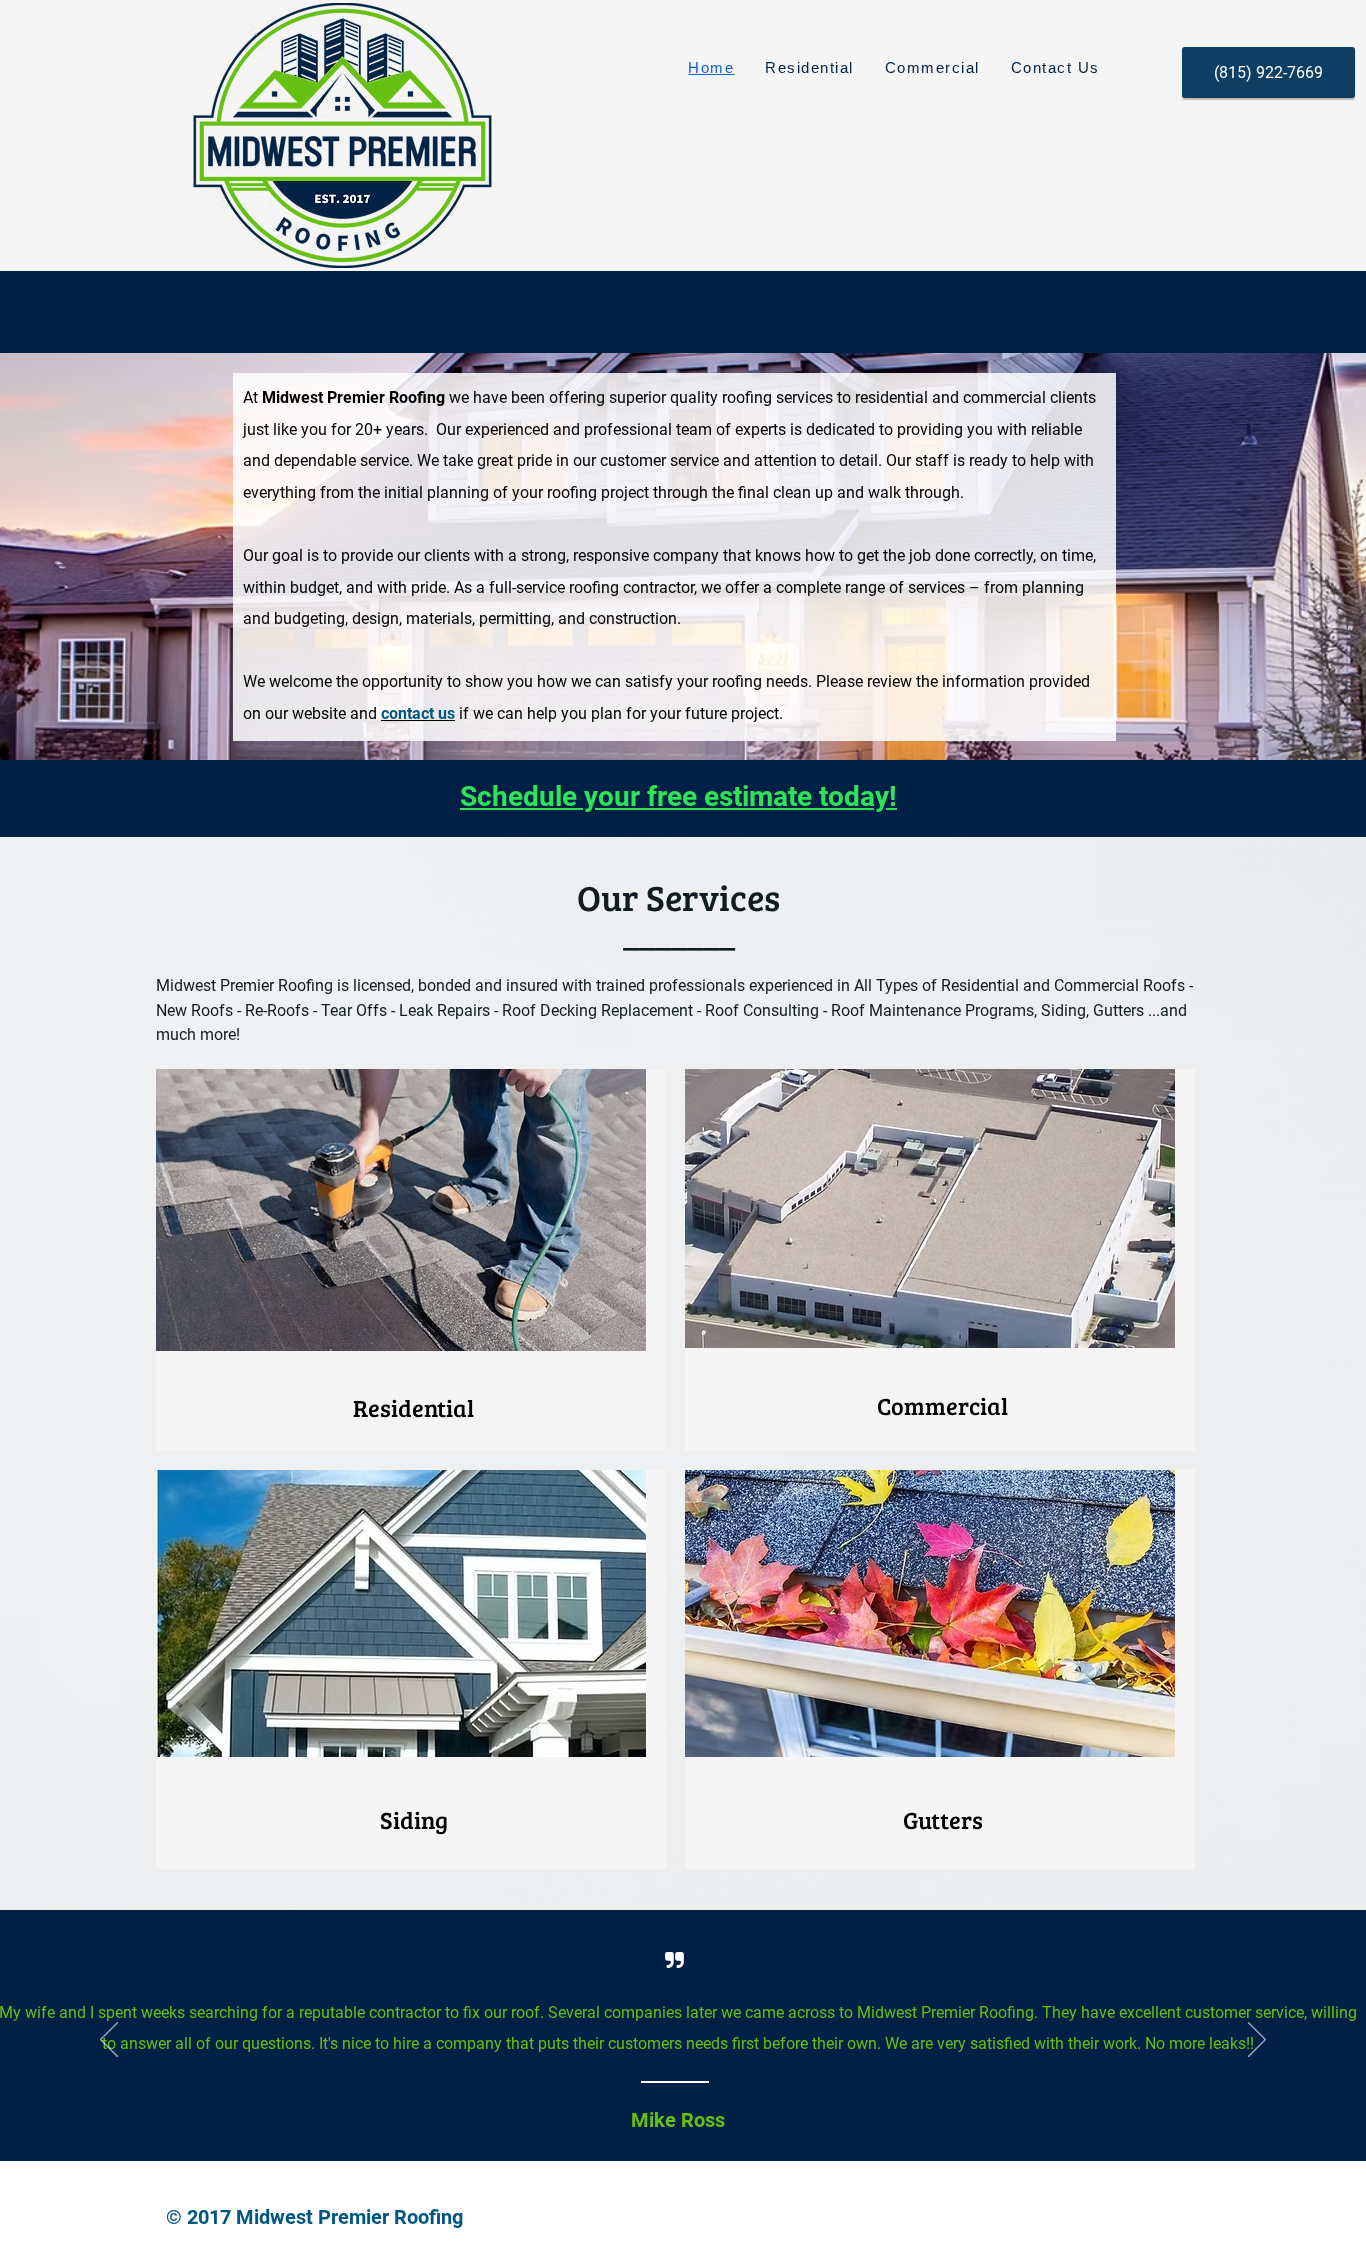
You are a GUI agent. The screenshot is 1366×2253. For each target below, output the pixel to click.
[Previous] (109, 2041)
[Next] (1257, 2041)
